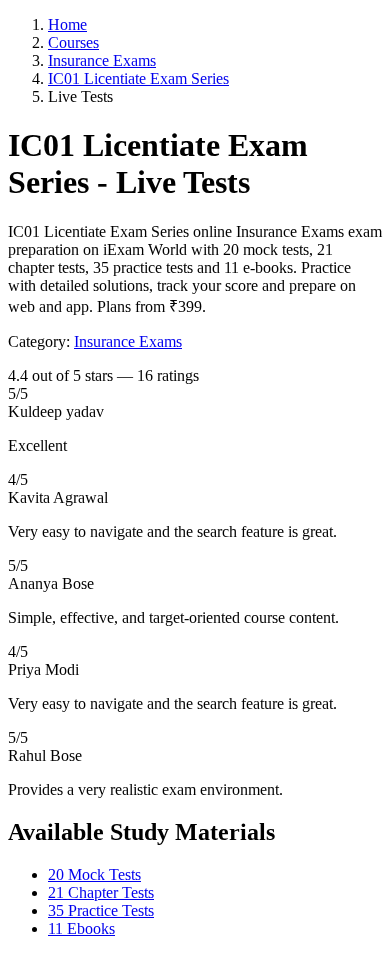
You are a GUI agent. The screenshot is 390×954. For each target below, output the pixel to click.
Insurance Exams (102, 60)
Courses (73, 42)
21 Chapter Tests (101, 892)
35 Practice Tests (101, 910)
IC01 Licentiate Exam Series (138, 78)
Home (67, 24)
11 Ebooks (81, 928)
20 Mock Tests (94, 874)
